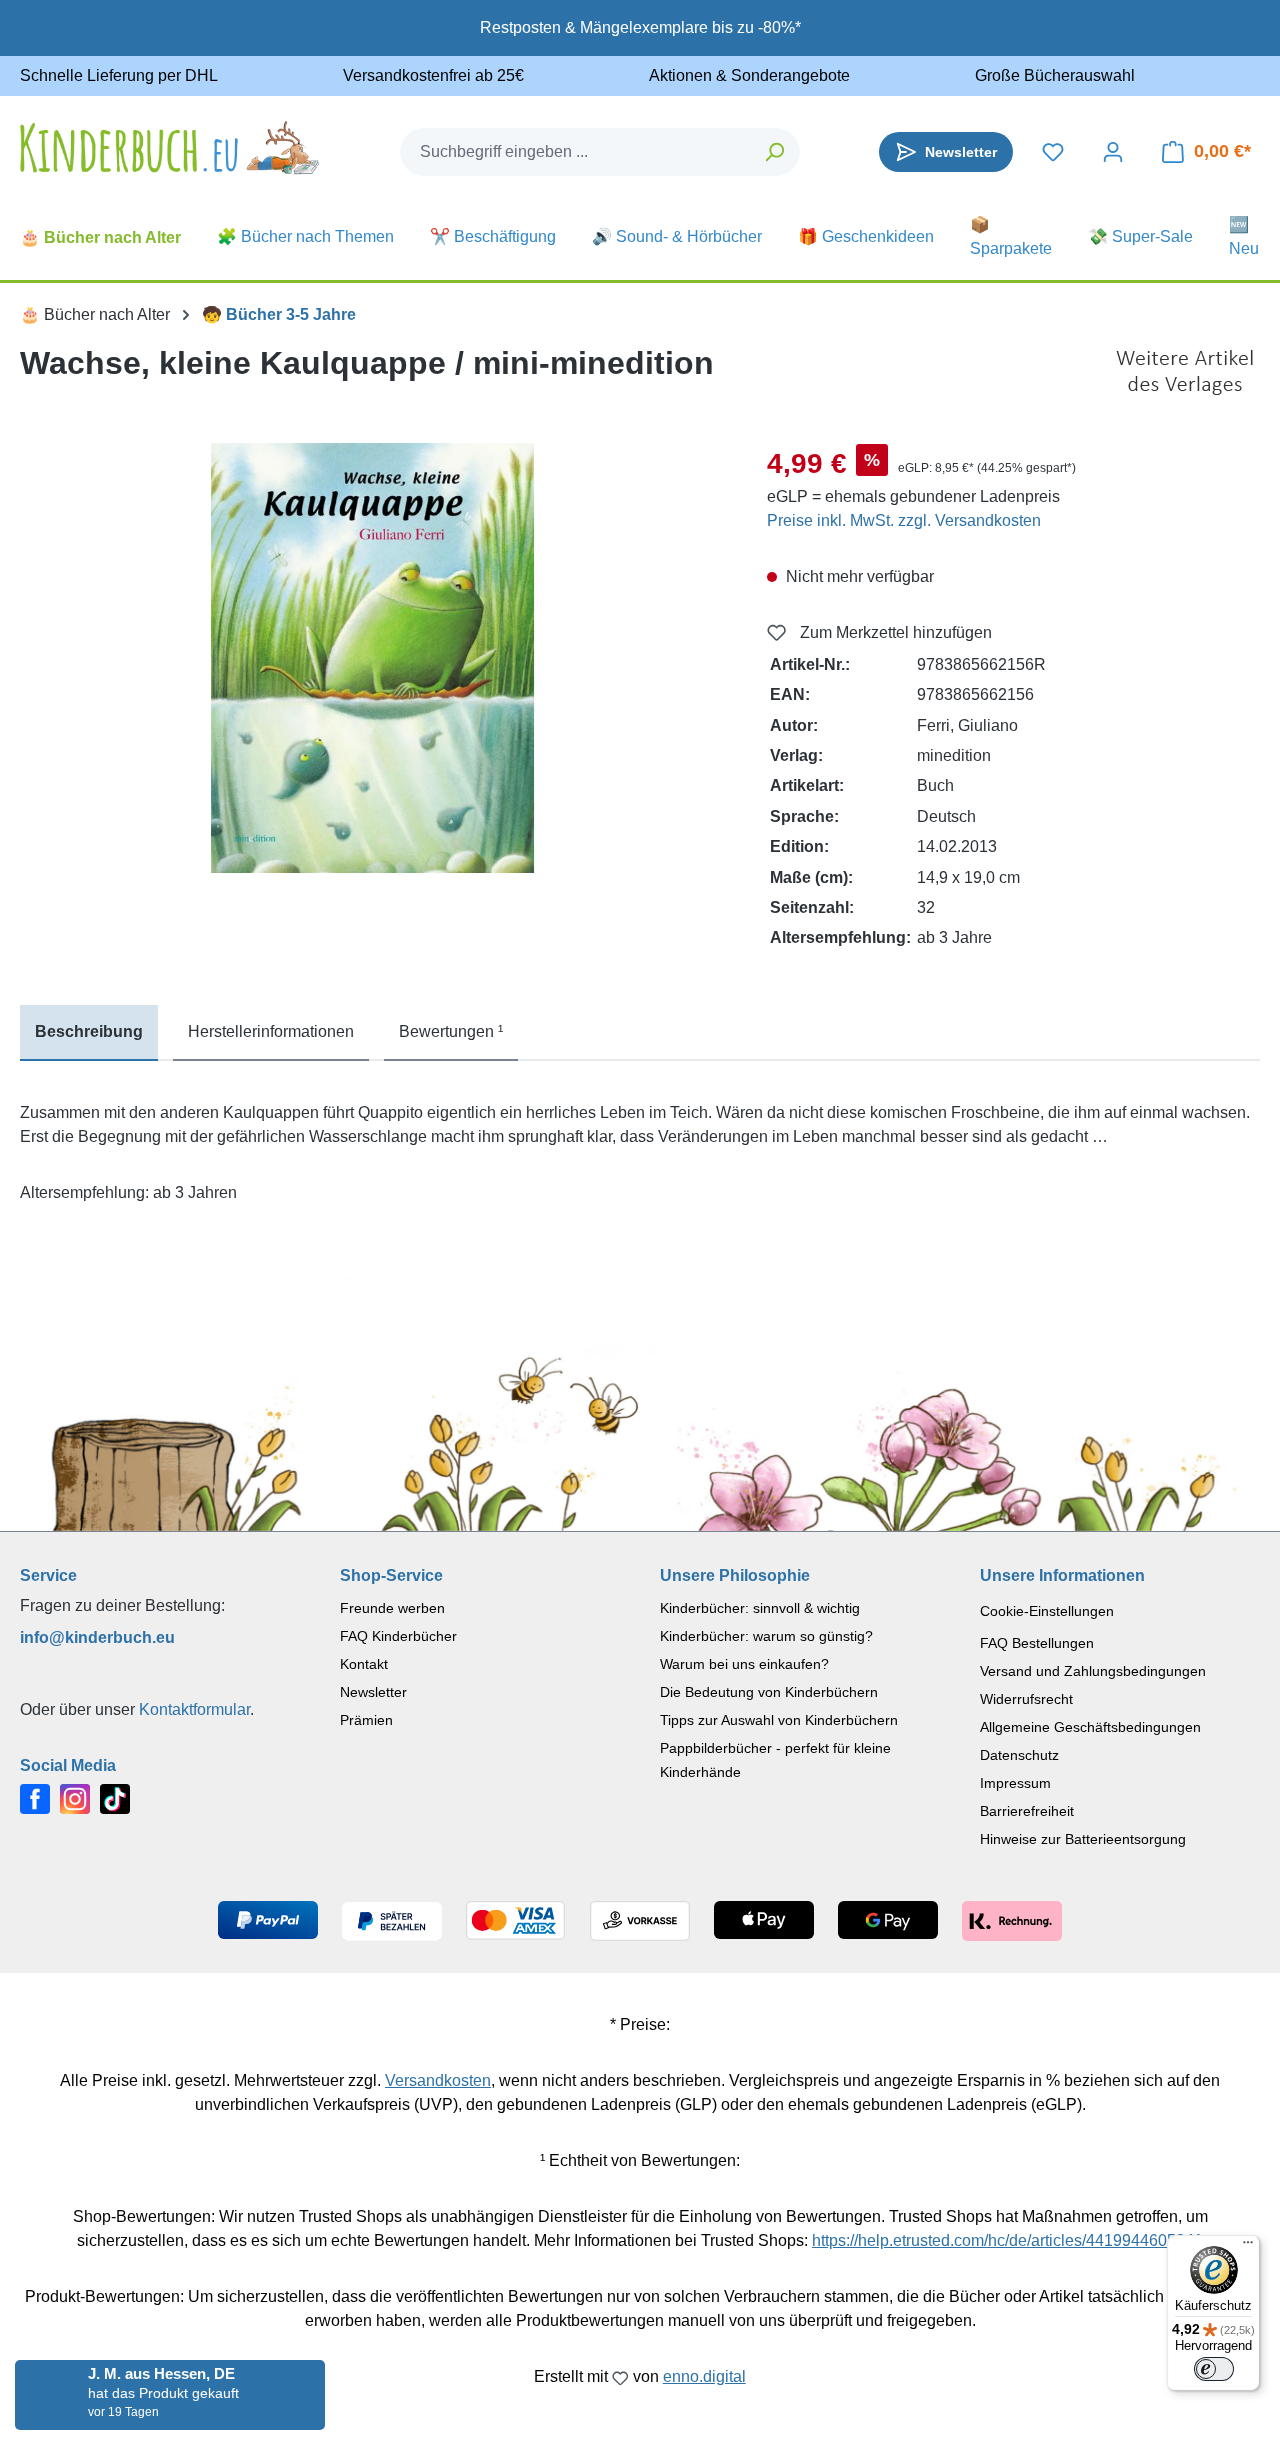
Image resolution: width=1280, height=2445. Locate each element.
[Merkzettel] (1053, 152)
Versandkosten (438, 2080)
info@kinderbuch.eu (97, 1637)
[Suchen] (775, 152)
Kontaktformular (194, 1709)
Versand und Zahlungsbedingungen (1093, 1671)
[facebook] (35, 1797)
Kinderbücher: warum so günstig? (766, 1636)
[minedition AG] (1185, 373)
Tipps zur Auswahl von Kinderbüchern (779, 1720)
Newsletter (373, 1692)
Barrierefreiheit (1027, 1811)
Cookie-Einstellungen (1047, 1611)
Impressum (1015, 1783)
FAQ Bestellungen (1037, 1643)
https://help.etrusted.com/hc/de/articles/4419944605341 (1007, 2240)
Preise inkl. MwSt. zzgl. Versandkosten (904, 520)
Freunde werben (392, 1608)
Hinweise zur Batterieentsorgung (1083, 1839)
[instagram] (75, 1797)
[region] (373, 658)
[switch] (1214, 2369)
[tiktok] (115, 1797)
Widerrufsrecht (1026, 1699)
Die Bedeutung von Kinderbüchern (769, 1692)
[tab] (89, 1033)
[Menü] (1248, 2247)
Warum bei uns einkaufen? (744, 1664)
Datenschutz (1019, 1755)
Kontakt (364, 1664)
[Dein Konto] (1113, 152)
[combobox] (576, 152)
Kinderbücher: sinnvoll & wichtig (760, 1608)
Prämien (366, 1720)
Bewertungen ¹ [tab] (451, 1031)
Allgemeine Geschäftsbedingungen (1090, 1727)
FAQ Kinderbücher (398, 1636)
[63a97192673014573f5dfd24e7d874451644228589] (373, 658)
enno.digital (704, 2376)
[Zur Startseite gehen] (170, 147)
